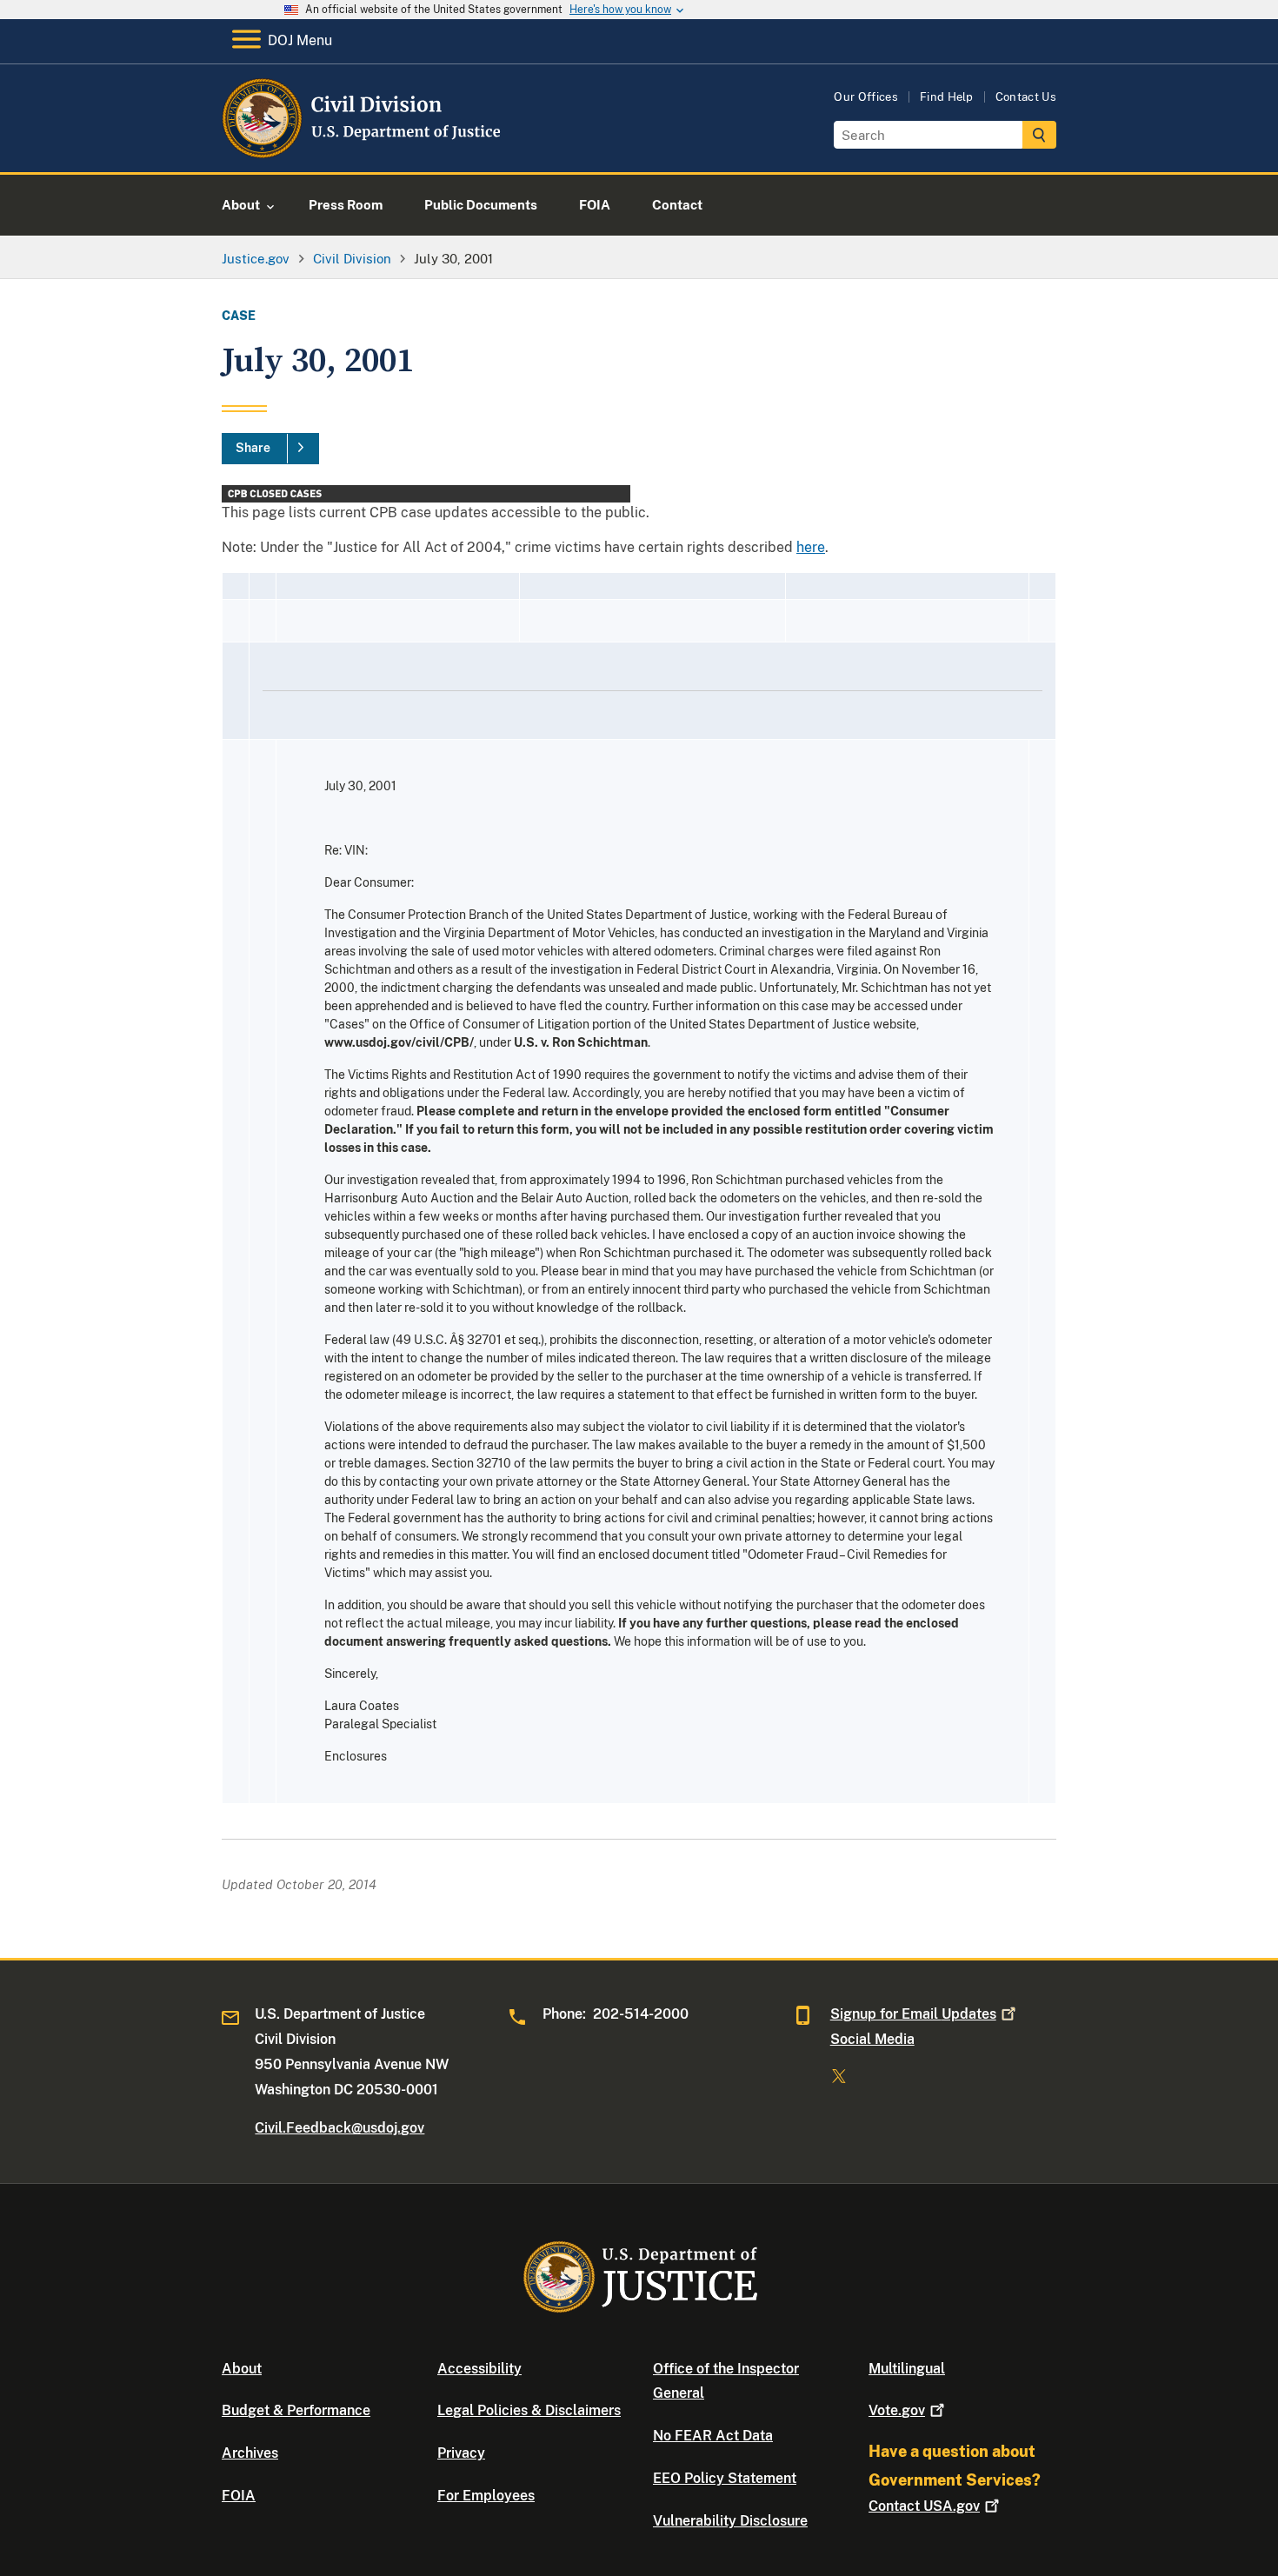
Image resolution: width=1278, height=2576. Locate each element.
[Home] (363, 152)
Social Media (872, 2039)
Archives (250, 2453)
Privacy (461, 2453)
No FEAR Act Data (713, 2436)
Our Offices (866, 97)
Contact (924, 2506)
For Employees (486, 2496)
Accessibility (479, 2369)
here (811, 547)
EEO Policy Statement (725, 2478)
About (242, 2369)
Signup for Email (913, 2014)
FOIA (239, 2496)
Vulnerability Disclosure (730, 2521)
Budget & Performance (296, 2410)
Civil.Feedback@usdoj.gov (339, 2128)
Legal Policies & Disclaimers (529, 2410)
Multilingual (907, 2369)
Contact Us (1026, 97)
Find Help (947, 97)
